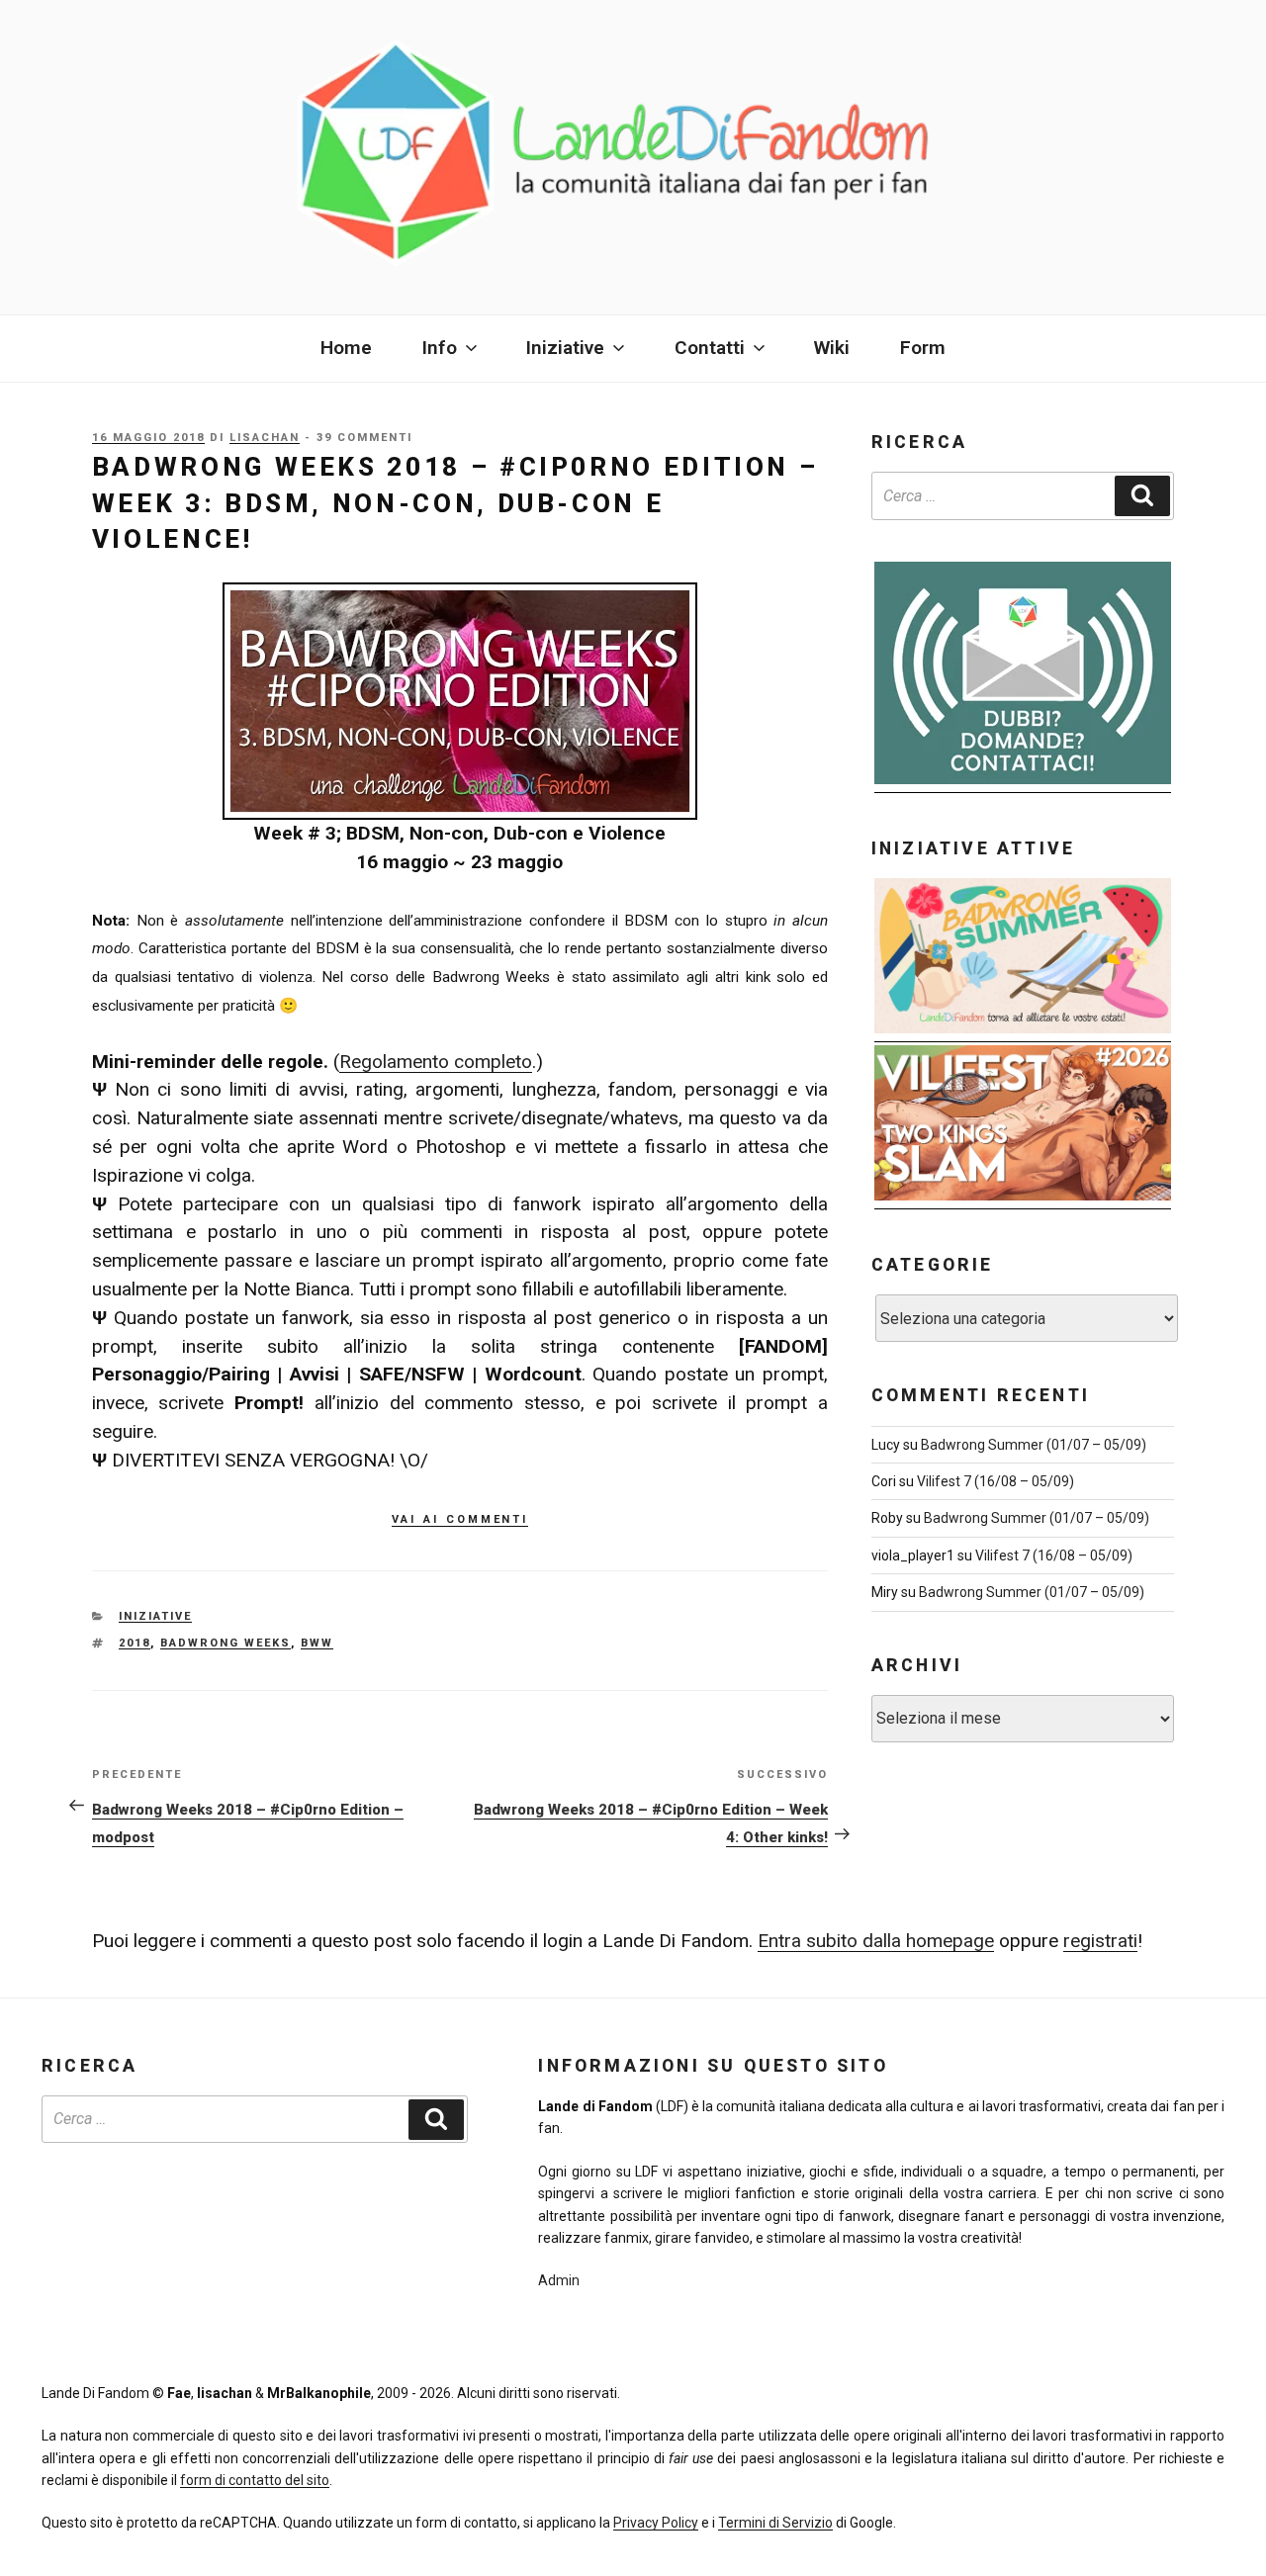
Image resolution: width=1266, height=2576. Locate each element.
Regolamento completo (436, 1062)
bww (317, 1643)
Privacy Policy (656, 2523)
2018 (135, 1643)
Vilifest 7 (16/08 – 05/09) (995, 1481)
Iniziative (155, 1616)
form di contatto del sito (255, 2480)
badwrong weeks (226, 1643)
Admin (559, 2280)
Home (346, 348)
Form (923, 348)
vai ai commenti (460, 1517)
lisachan (265, 438)
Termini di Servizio (775, 2523)
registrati (1100, 1941)
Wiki (832, 348)
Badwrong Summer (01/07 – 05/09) (1034, 1445)
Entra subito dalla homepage (876, 1941)
